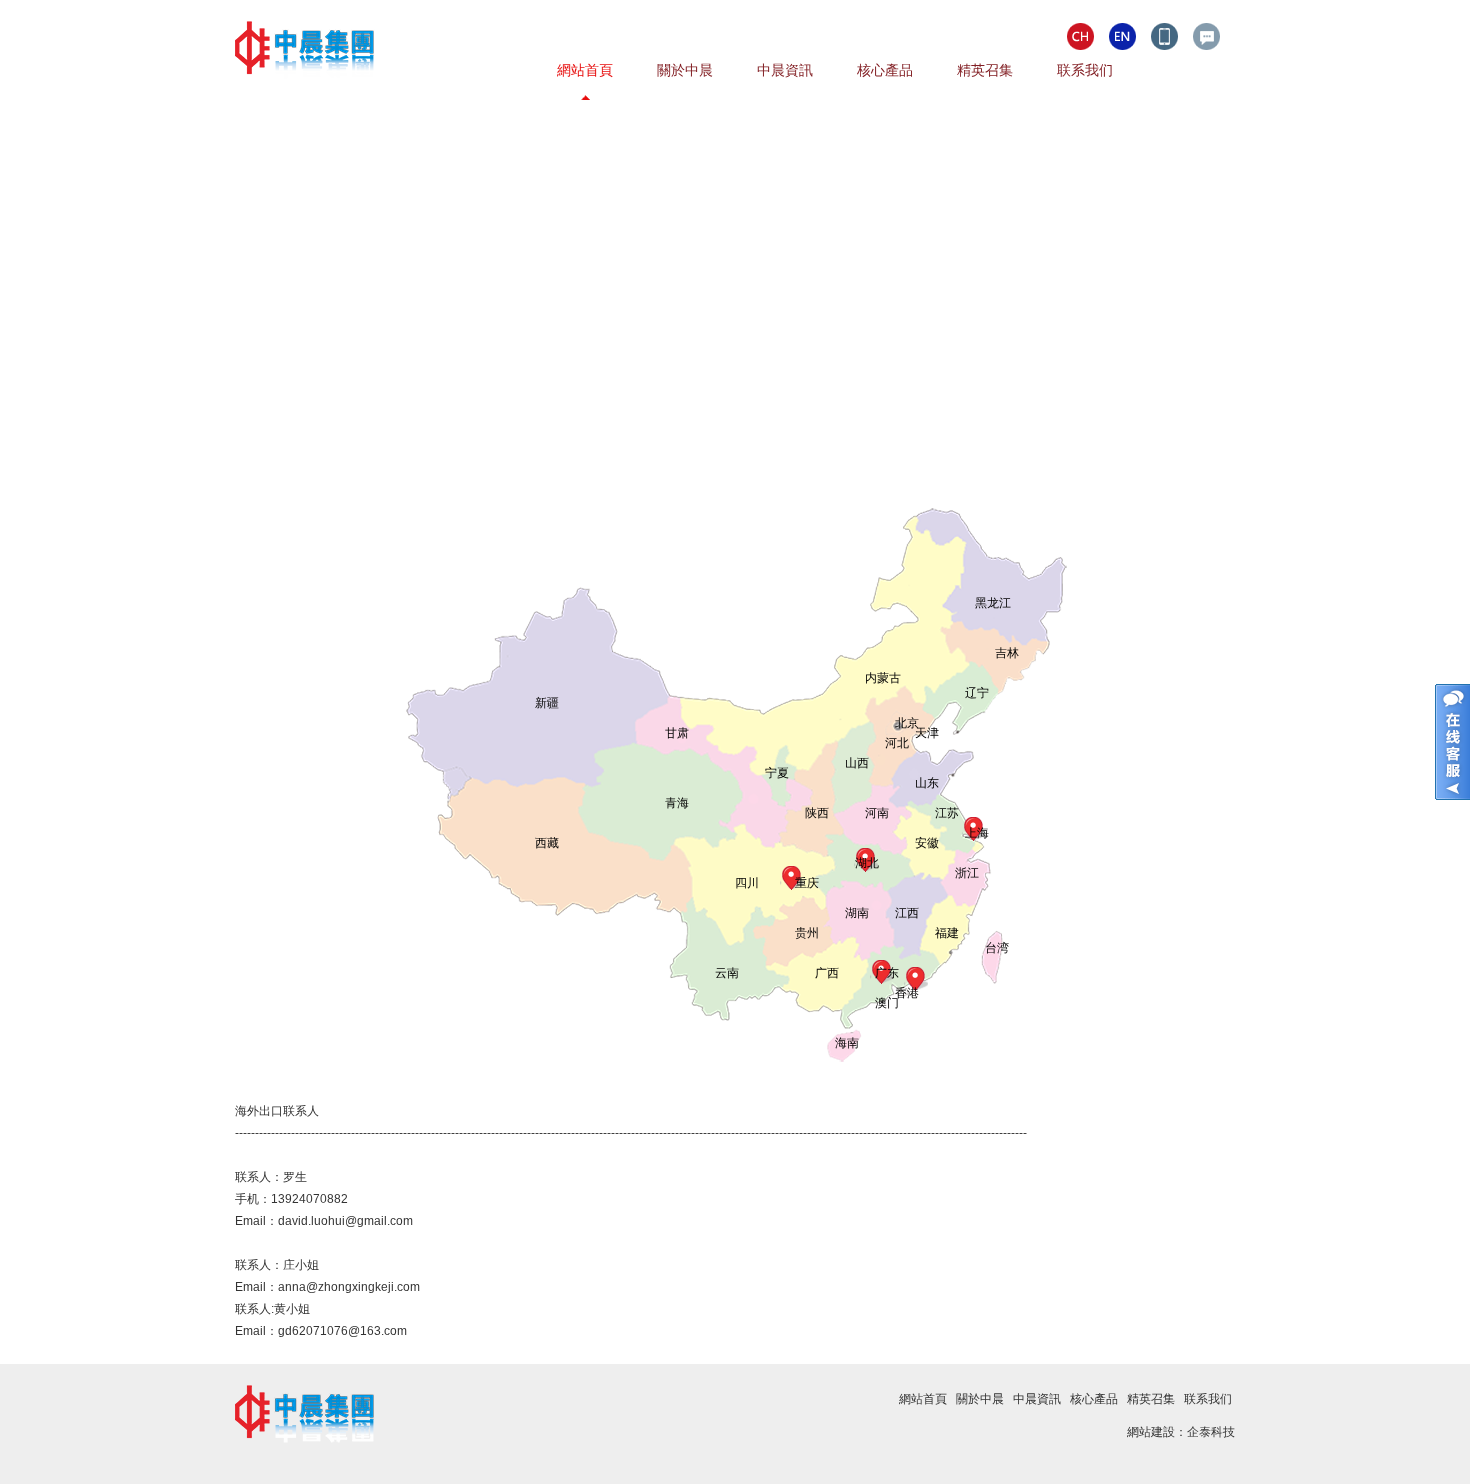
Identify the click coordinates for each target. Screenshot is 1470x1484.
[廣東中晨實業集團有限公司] (305, 96)
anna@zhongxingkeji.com (349, 1287)
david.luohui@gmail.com (345, 1221)
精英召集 (985, 70)
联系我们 (1085, 70)
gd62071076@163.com (342, 1331)
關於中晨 (685, 70)
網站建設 (1151, 1432)
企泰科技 (1211, 1432)
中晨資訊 (785, 70)
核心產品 (885, 70)
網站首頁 (585, 70)
